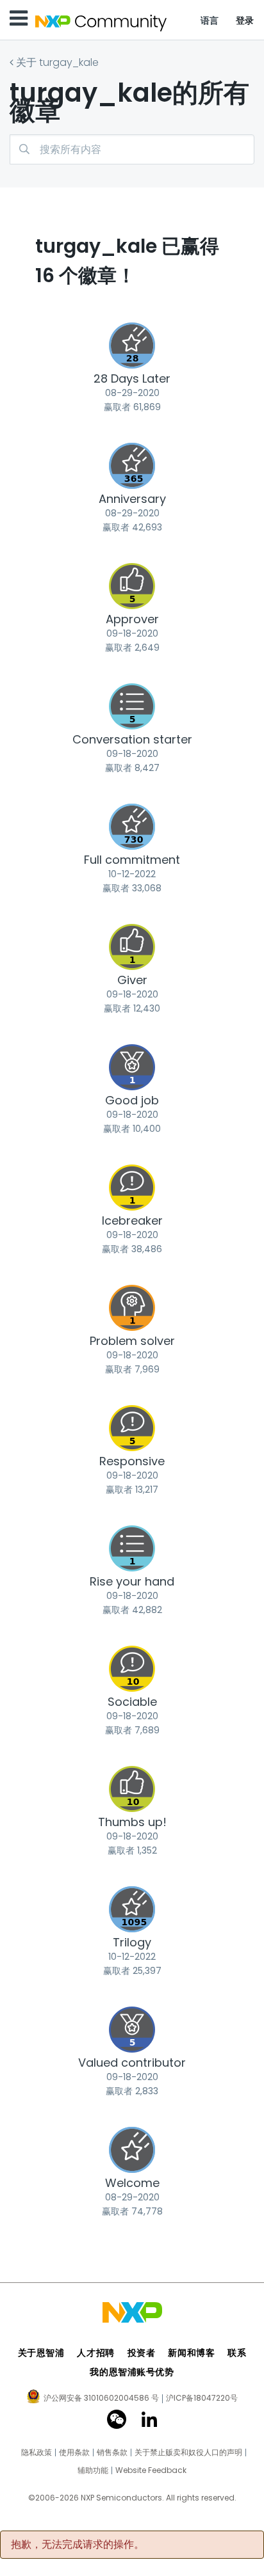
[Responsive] (132, 1428)
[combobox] (132, 149)
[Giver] (132, 947)
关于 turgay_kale (57, 62)
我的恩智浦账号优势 (132, 2372)
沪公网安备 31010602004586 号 (101, 2399)
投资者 (142, 2353)
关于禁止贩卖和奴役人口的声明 (188, 2453)
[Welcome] (132, 2150)
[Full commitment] (132, 827)
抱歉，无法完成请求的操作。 (78, 2545)
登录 (245, 20)
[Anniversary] (132, 466)
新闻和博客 (191, 2353)
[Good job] (132, 1067)
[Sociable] (132, 1669)
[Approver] (132, 586)
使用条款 (74, 2453)
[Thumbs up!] (132, 1789)
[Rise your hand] (132, 1548)
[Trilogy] (132, 1909)
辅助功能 (93, 2470)
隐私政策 (37, 2453)
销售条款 (112, 2453)
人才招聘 (95, 2353)
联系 (237, 2353)
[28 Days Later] (132, 346)
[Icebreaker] (132, 1188)
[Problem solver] (132, 1308)
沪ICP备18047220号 (202, 2398)
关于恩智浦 (41, 2353)
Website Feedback (151, 2470)
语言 (210, 20)
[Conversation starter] (132, 706)
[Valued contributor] (132, 2030)
